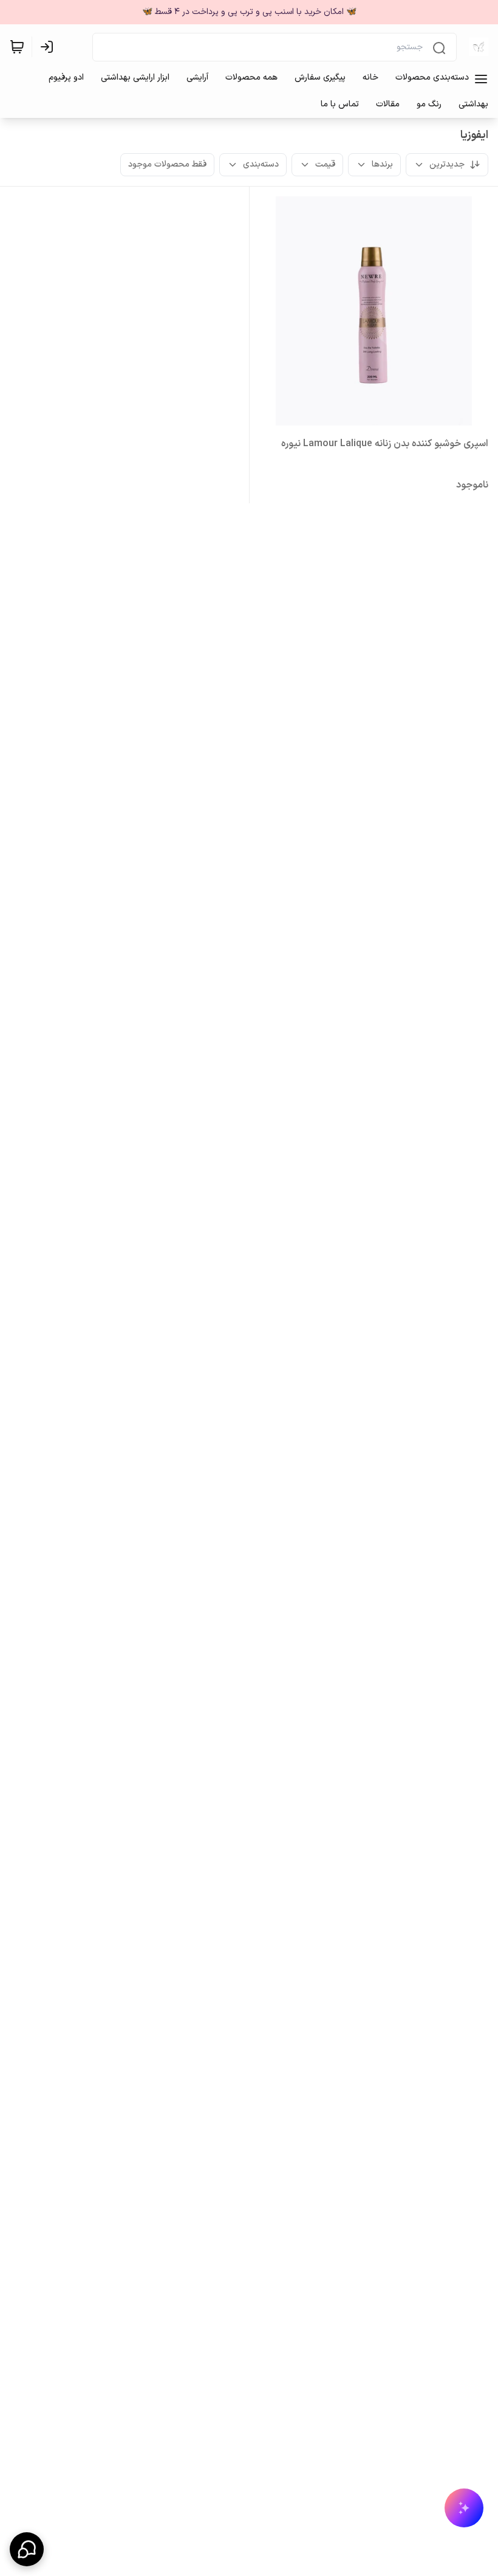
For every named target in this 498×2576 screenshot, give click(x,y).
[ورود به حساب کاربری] (49, 47)
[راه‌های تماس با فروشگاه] (27, 2549)
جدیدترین (447, 164)
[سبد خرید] (17, 47)
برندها (382, 164)
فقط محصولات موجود (167, 164)
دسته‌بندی (261, 164)
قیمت (325, 164)
